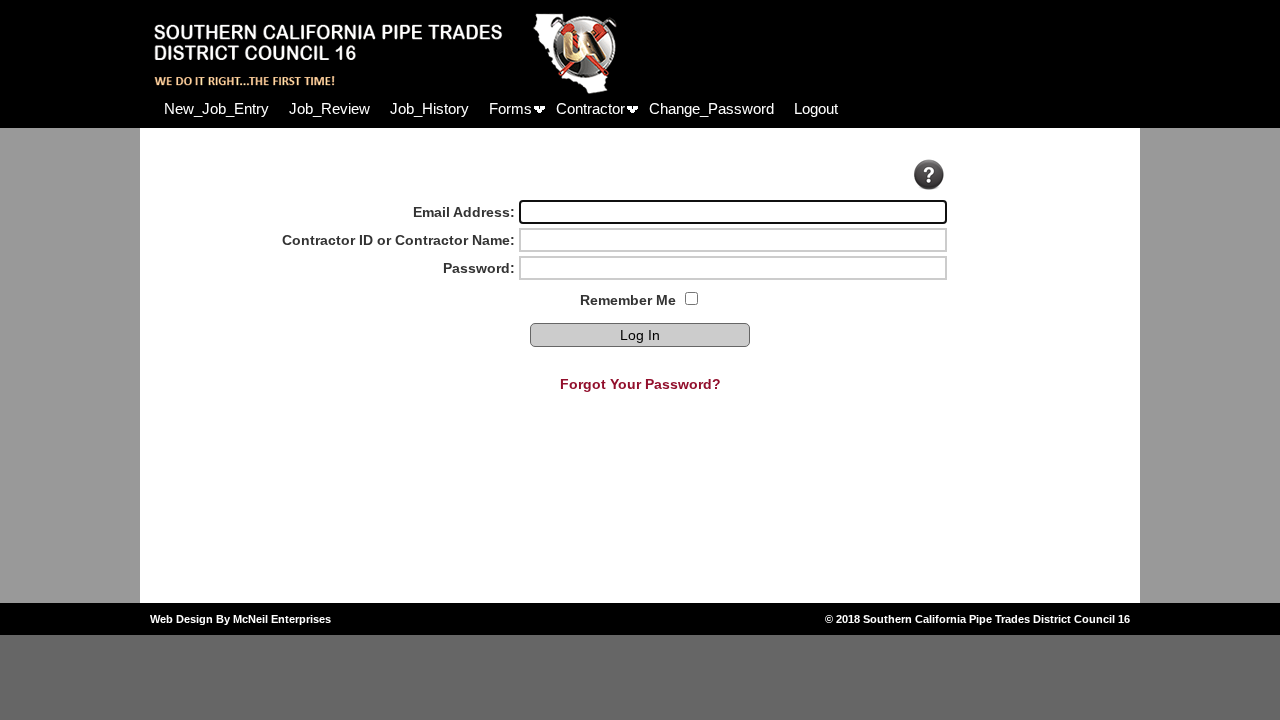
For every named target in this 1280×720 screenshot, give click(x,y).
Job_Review (329, 108)
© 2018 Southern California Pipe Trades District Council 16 (977, 619)
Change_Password (711, 108)
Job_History (429, 108)
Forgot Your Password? (640, 384)
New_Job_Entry (216, 108)
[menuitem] (216, 108)
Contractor (590, 108)
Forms (510, 108)
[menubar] (501, 108)
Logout (816, 108)
